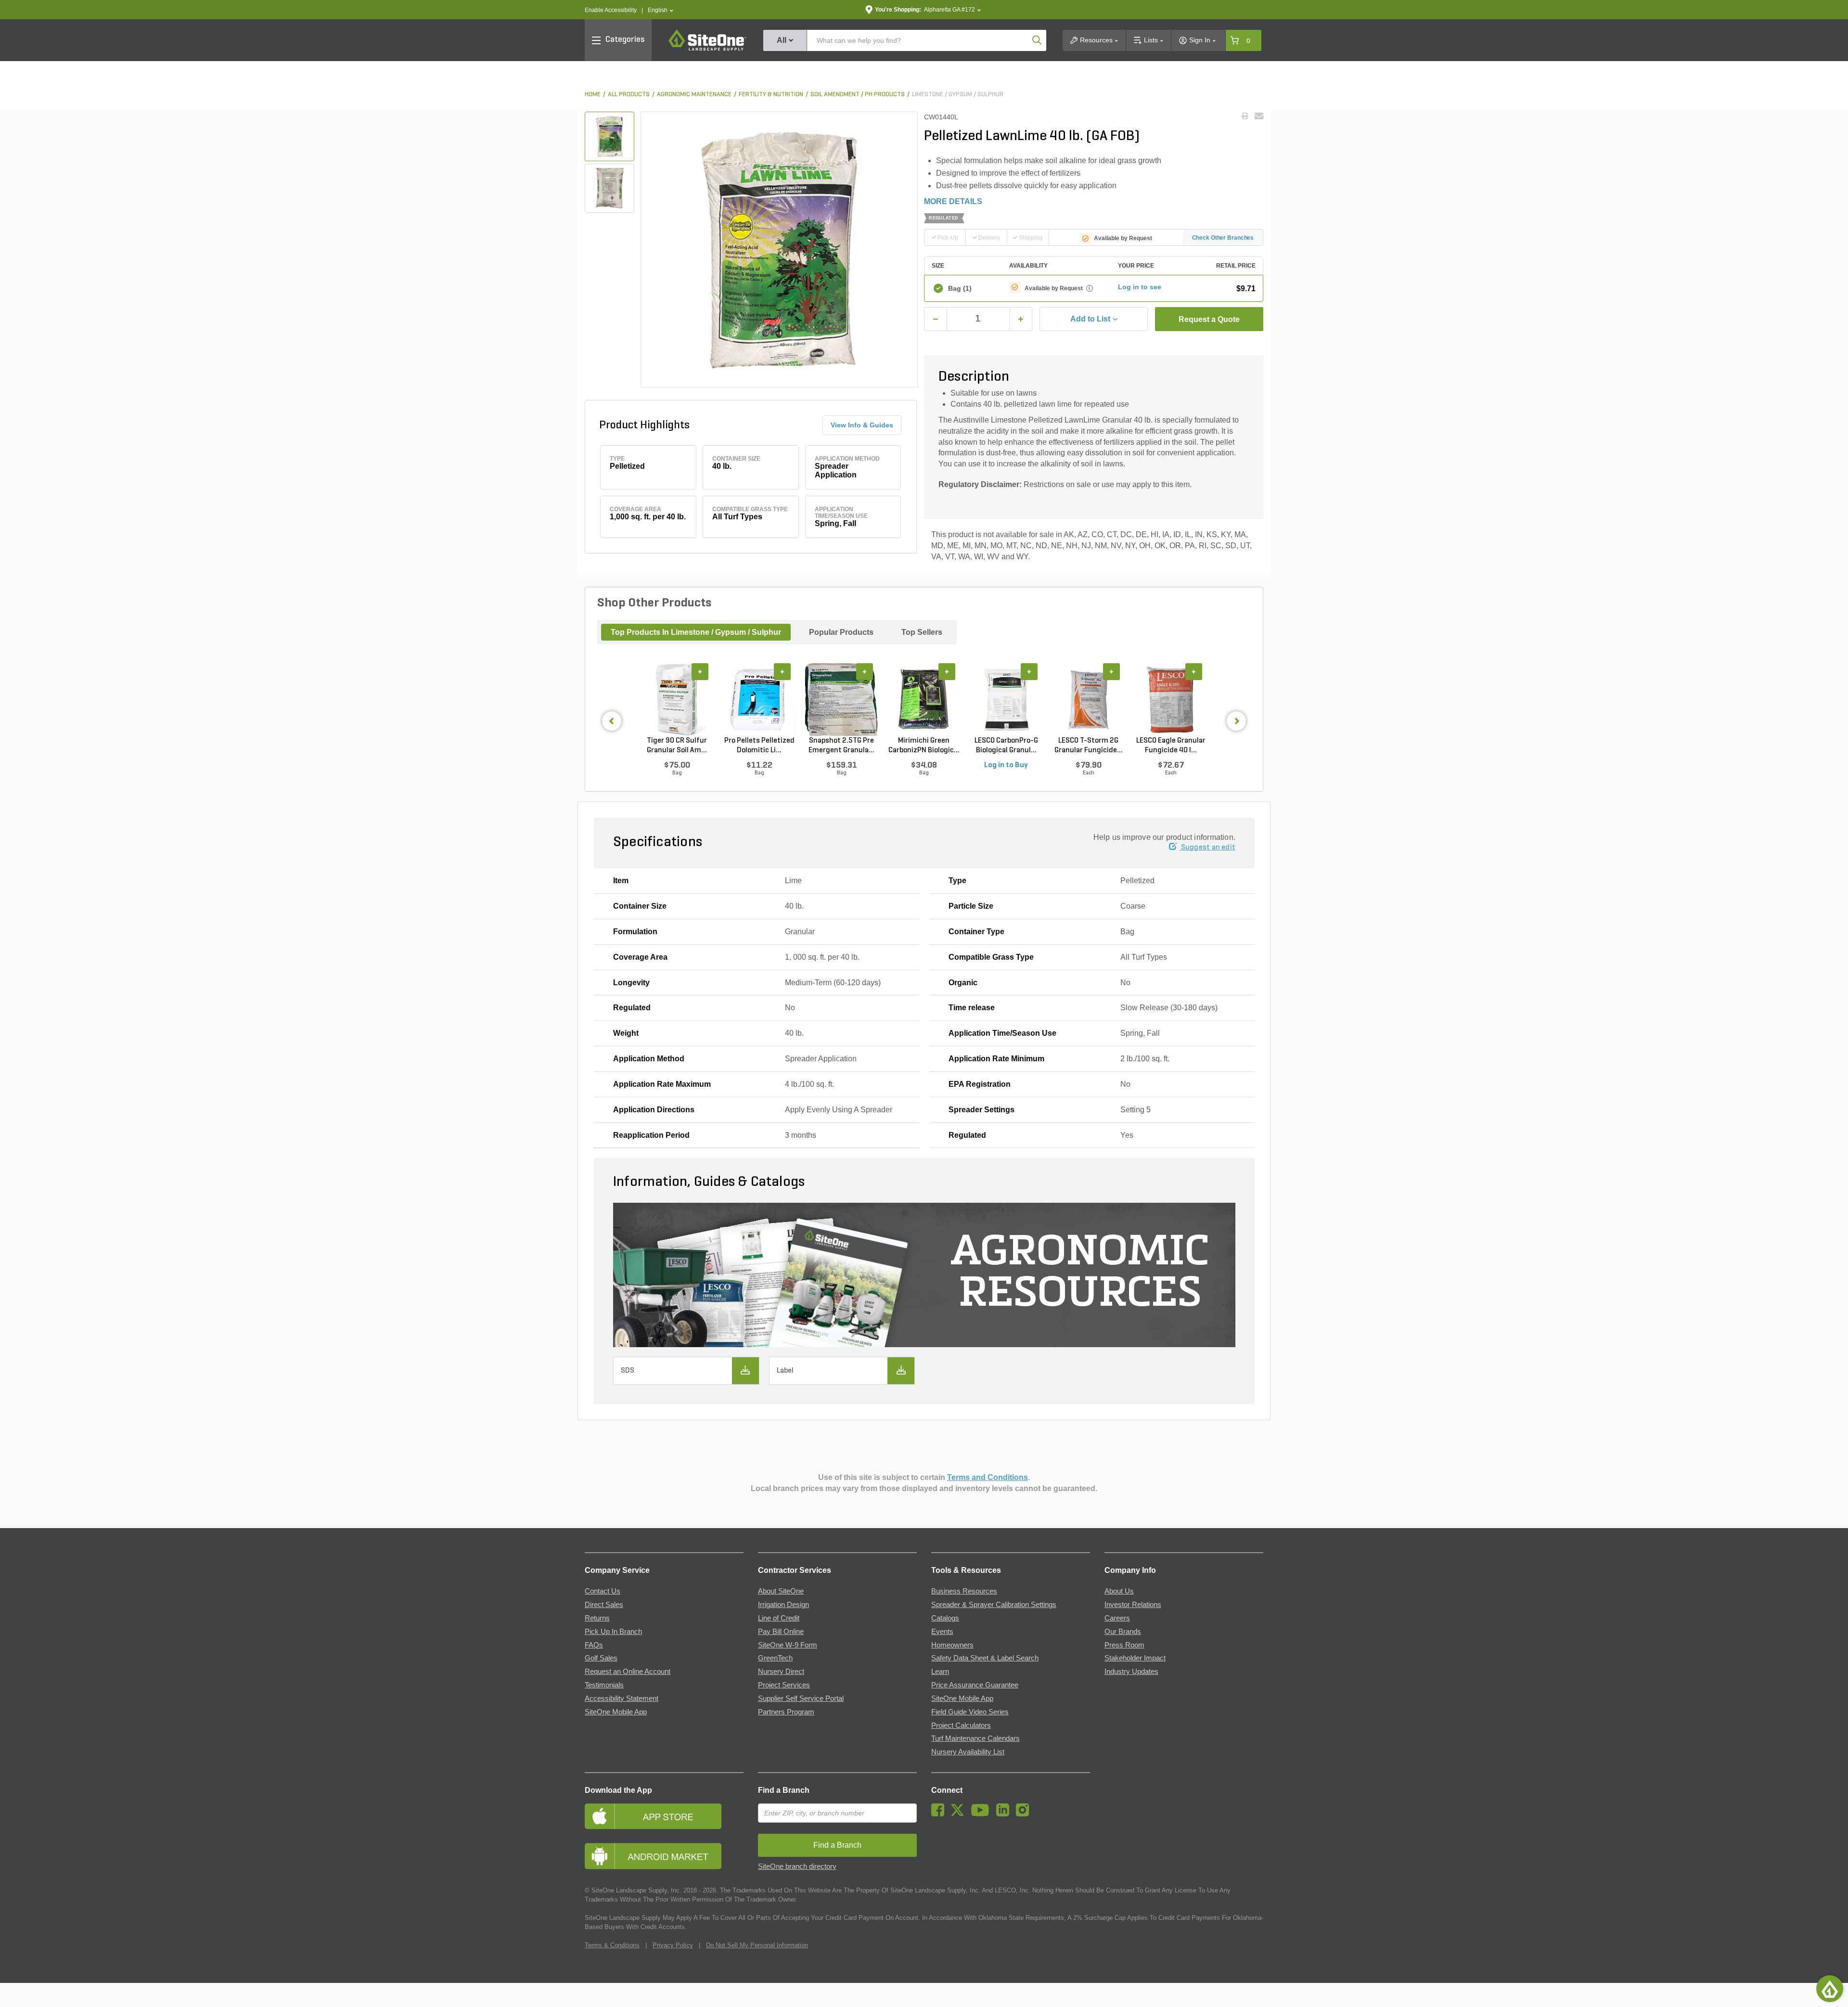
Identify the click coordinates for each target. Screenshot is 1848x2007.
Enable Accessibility (611, 10)
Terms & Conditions (612, 1945)
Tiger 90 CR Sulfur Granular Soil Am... (677, 746)
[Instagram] (1025, 1814)
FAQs (594, 1645)
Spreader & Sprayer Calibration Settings (994, 1605)
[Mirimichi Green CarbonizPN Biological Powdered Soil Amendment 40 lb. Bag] (924, 699)
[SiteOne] (707, 49)
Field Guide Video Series (970, 1712)
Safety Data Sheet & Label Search (985, 1658)
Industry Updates (1131, 1672)
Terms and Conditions (988, 1477)
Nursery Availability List (968, 1752)
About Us (1119, 1591)
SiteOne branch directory (797, 1866)
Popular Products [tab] (841, 632)
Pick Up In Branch (613, 1632)
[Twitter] (960, 1814)
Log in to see (1140, 287)
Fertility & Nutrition (771, 95)
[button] (661, 10)
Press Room (1124, 1645)
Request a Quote (1209, 319)
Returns (597, 1618)
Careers (1117, 1618)
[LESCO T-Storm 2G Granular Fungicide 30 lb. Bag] (1088, 699)
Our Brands (1123, 1632)
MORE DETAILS (953, 201)
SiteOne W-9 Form (788, 1645)
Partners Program (786, 1712)
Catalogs (945, 1618)
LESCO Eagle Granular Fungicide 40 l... (1171, 746)
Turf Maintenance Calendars (975, 1738)
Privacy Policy (673, 1945)
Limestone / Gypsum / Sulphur (958, 95)
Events (942, 1632)
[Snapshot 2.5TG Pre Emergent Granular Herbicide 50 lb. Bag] (841, 699)
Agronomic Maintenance (694, 95)
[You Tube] (982, 1814)
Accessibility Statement (622, 1698)
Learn (940, 1672)
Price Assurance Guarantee (975, 1685)
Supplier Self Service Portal (801, 1698)
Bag (960, 288)
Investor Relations (1133, 1605)
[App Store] (664, 1816)
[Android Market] (664, 1856)
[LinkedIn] (1005, 1814)
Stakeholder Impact (1135, 1658)
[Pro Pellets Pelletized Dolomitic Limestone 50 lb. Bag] (759, 699)
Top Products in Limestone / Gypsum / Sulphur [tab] (696, 632)
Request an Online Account (628, 1672)
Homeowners (952, 1645)
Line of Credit (779, 1618)
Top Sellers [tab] (922, 632)
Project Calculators (961, 1725)
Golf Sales (601, 1658)
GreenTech (775, 1658)
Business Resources (964, 1591)
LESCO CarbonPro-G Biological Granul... (1006, 746)
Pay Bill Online (781, 1632)
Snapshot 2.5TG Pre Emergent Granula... (841, 746)
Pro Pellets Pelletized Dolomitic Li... (759, 746)
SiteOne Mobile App (616, 1712)
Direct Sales (604, 1605)
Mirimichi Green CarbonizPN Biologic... (924, 746)
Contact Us (603, 1591)
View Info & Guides (862, 425)
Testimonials (604, 1685)
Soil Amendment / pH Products (858, 95)
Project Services (784, 1685)
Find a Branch (784, 1790)
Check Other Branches (1223, 238)
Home (593, 95)
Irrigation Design (783, 1605)
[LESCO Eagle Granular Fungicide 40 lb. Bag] (1171, 699)
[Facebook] (940, 1814)
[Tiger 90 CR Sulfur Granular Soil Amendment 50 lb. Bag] (677, 699)
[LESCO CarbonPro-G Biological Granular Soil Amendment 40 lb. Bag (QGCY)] (1006, 699)
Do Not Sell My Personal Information (757, 1945)
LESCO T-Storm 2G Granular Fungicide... (1089, 746)
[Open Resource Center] (1830, 1989)
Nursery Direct (781, 1672)
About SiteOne (781, 1591)
